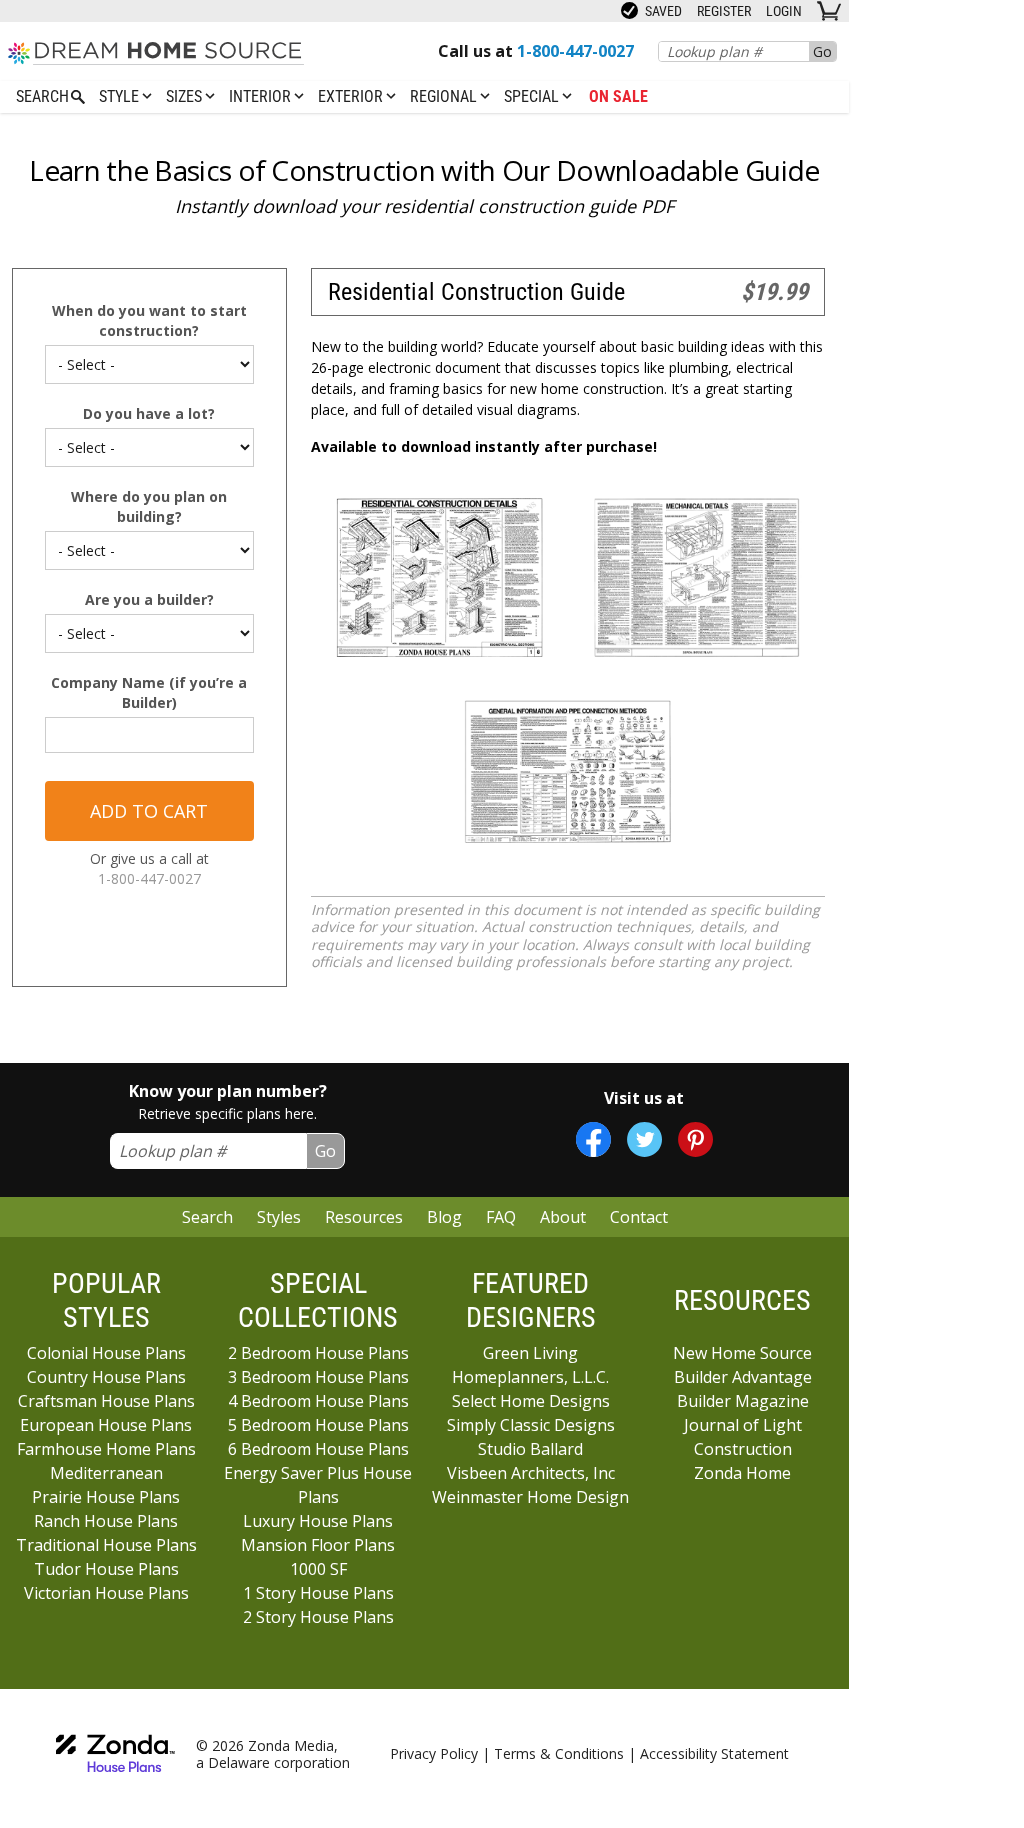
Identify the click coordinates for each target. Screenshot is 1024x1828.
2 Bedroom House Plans (318, 1353)
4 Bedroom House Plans (318, 1401)
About (563, 1217)
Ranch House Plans (106, 1521)
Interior (262, 96)
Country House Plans (106, 1377)
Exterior (352, 96)
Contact (639, 1217)
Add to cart (149, 811)
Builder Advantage (743, 1377)
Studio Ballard (530, 1449)
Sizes (186, 96)
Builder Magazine (743, 1401)
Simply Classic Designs (531, 1425)
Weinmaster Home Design (530, 1497)
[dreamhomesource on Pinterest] (695, 1139)
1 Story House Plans (318, 1593)
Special (533, 96)
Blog (444, 1217)
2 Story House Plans (318, 1617)
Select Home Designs (531, 1401)
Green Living (530, 1353)
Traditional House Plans (106, 1545)
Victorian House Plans (106, 1593)
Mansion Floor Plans (318, 1545)
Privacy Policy (434, 1753)
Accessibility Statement (714, 1753)
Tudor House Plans (106, 1569)
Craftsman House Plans (106, 1401)
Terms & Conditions (559, 1753)
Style (121, 96)
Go (822, 51)
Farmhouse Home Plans (106, 1449)
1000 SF (318, 1569)
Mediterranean (106, 1473)
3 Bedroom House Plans (318, 1377)
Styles (279, 1217)
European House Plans (106, 1425)
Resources (364, 1217)
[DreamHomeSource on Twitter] (644, 1139)
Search (207, 1217)
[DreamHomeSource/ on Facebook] (593, 1139)
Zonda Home (742, 1473)
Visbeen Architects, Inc (531, 1473)
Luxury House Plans (318, 1521)
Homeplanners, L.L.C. (530, 1377)
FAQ (501, 1217)
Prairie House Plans (106, 1497)
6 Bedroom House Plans (318, 1449)
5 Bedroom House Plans (318, 1425)
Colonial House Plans (106, 1353)
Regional (445, 96)
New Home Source (742, 1353)
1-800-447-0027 (149, 878)
